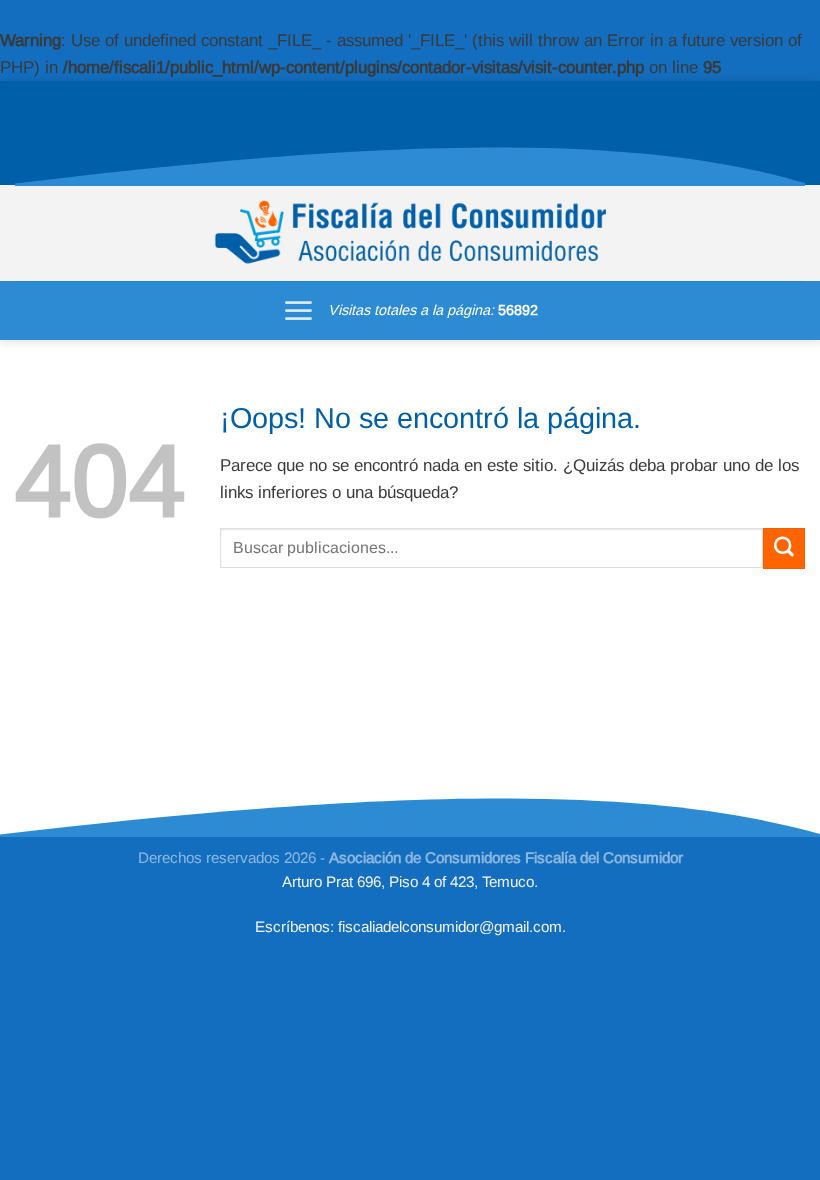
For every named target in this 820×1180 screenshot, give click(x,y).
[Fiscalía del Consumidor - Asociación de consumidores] (410, 233)
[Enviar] (784, 548)
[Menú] (298, 310)
